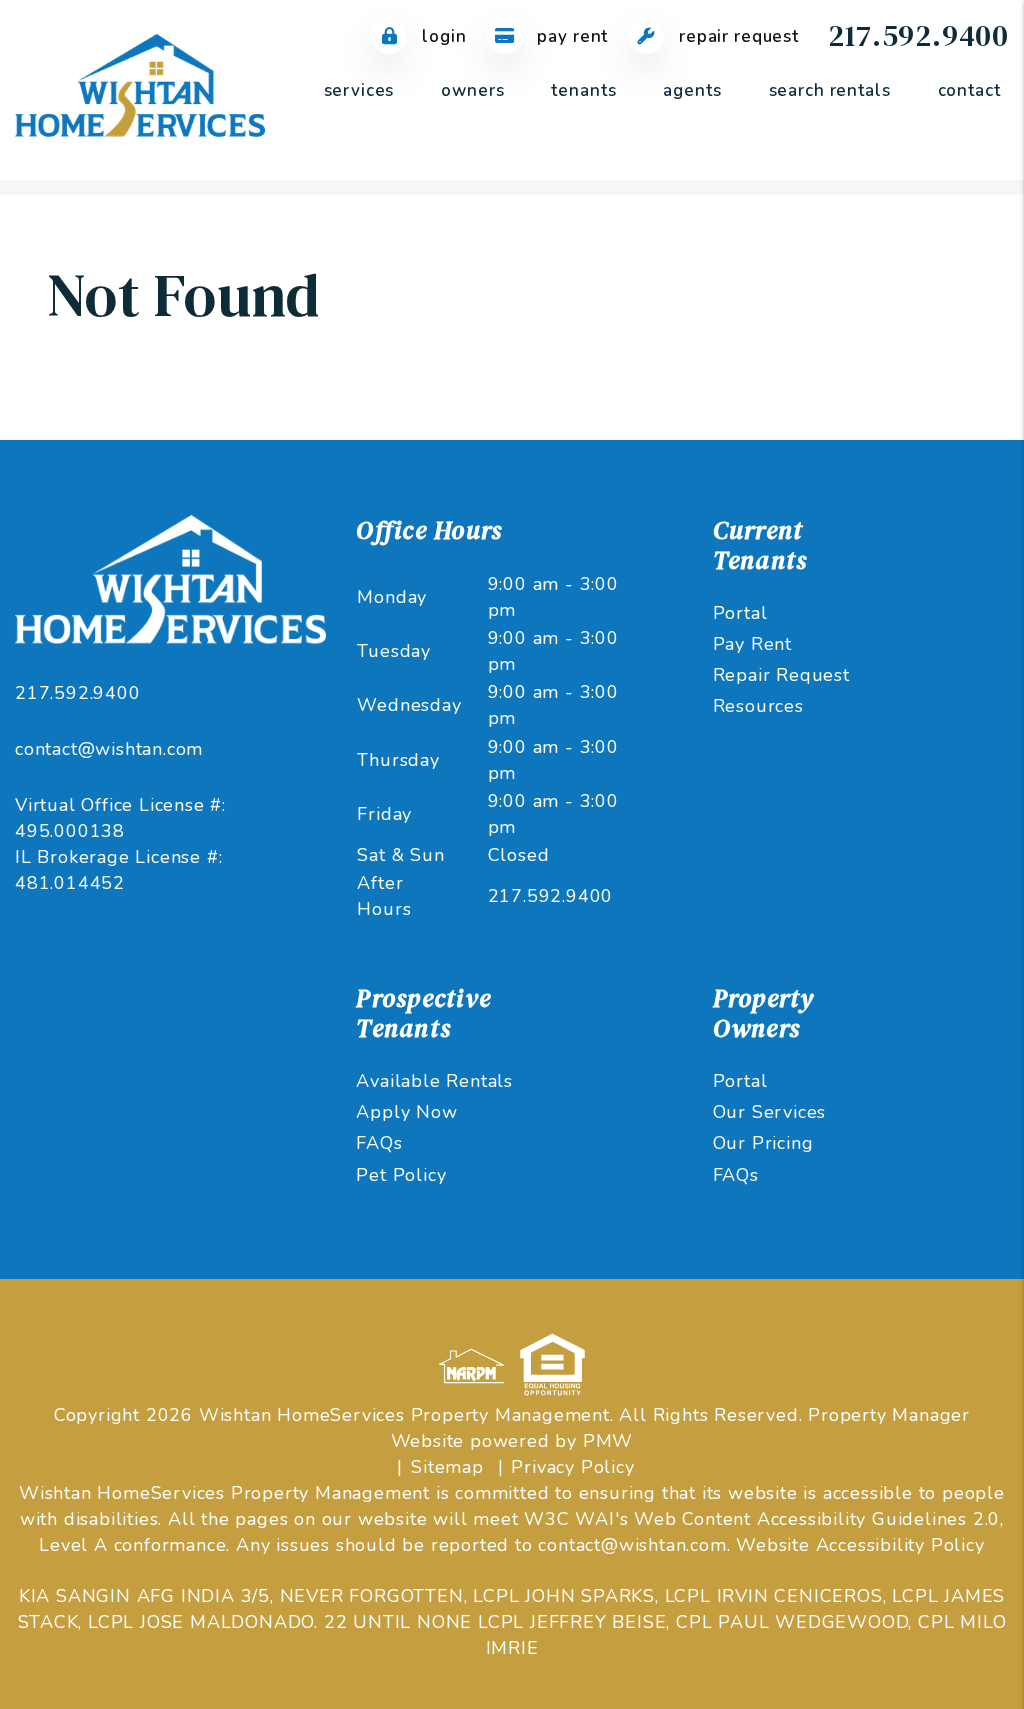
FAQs (379, 1143)
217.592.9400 (918, 35)
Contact (969, 90)
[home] (140, 89)
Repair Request (736, 36)
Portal (740, 613)
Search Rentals (830, 90)
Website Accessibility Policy (860, 1545)
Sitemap (447, 1467)
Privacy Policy (572, 1467)
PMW (608, 1441)
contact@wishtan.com (109, 749)
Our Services (770, 1112)
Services (359, 90)
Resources (758, 706)
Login (441, 36)
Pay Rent (571, 36)
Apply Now (406, 1112)
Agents (692, 90)
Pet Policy (401, 1175)
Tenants (583, 90)
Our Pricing (763, 1143)
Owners (472, 90)
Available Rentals (434, 1081)
